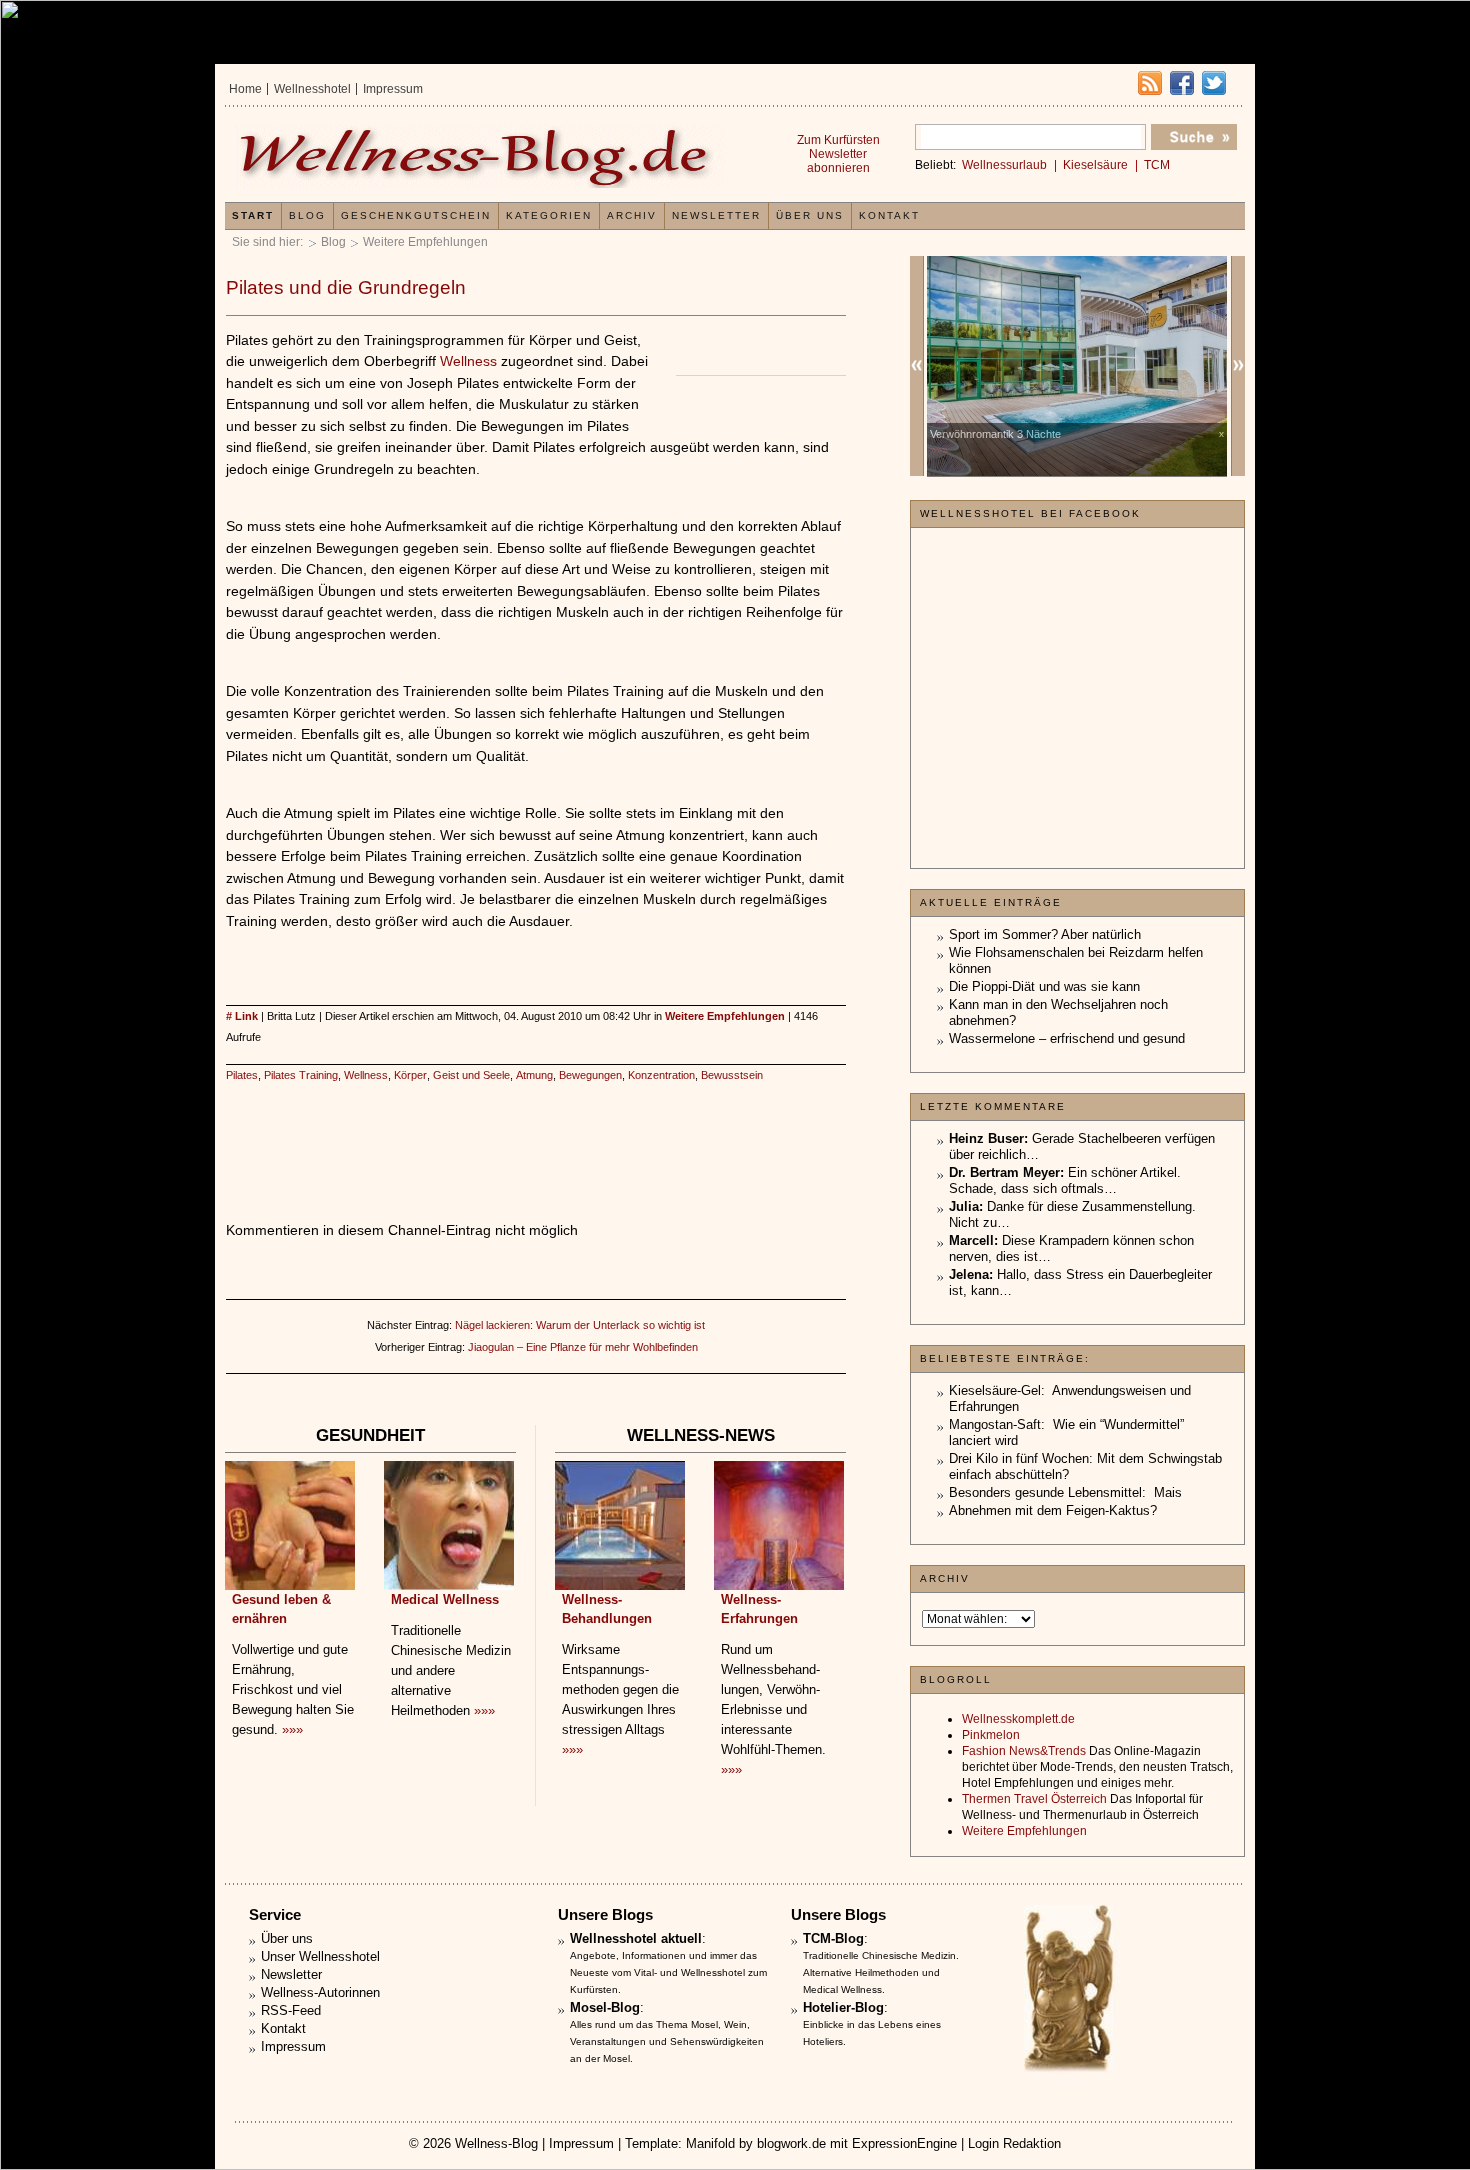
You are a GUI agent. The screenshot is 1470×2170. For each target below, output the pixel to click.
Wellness (468, 361)
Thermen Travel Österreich (1034, 1799)
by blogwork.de (782, 2143)
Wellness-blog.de (478, 156)
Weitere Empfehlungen (425, 242)
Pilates (242, 1075)
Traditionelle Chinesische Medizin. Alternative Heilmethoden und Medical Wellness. (881, 1972)
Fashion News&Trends (1024, 1751)
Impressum (393, 89)
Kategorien (549, 215)
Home (245, 89)
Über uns (810, 215)
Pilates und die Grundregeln (346, 287)
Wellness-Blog (496, 2143)
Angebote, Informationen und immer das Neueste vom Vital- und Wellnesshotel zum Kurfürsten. (668, 1972)
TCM (1157, 165)
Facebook (1182, 83)
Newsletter (716, 215)
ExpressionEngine (904, 2143)
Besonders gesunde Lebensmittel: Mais (1065, 1492)
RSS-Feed (291, 2010)
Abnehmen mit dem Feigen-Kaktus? (1053, 1510)
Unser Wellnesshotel (320, 1956)
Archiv (632, 215)
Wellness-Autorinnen (320, 1992)
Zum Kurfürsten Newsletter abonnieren (838, 154)
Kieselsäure (1095, 165)
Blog (333, 242)
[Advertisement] (536, 1131)
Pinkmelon (991, 1735)
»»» (292, 1729)
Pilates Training (301, 1075)
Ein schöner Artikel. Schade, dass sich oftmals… (1065, 1180)
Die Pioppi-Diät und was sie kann (1044, 986)
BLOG (307, 215)
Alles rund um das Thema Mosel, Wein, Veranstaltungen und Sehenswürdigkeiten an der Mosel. (667, 2041)
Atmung (534, 1075)
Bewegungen (590, 1075)
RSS (1150, 83)
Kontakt (889, 215)
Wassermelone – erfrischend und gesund (1067, 1038)
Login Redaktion (1014, 2143)
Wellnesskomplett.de (1018, 1719)
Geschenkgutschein (416, 215)
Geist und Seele (471, 1075)
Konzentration (661, 1075)
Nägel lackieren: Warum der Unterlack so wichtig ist (580, 1325)
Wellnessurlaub (1004, 165)
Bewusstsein (732, 1075)
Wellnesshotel (312, 89)
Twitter (1214, 83)
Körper (410, 1075)
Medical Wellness (445, 1599)
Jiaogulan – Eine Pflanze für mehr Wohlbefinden (583, 1347)
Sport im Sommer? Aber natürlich (1045, 934)
